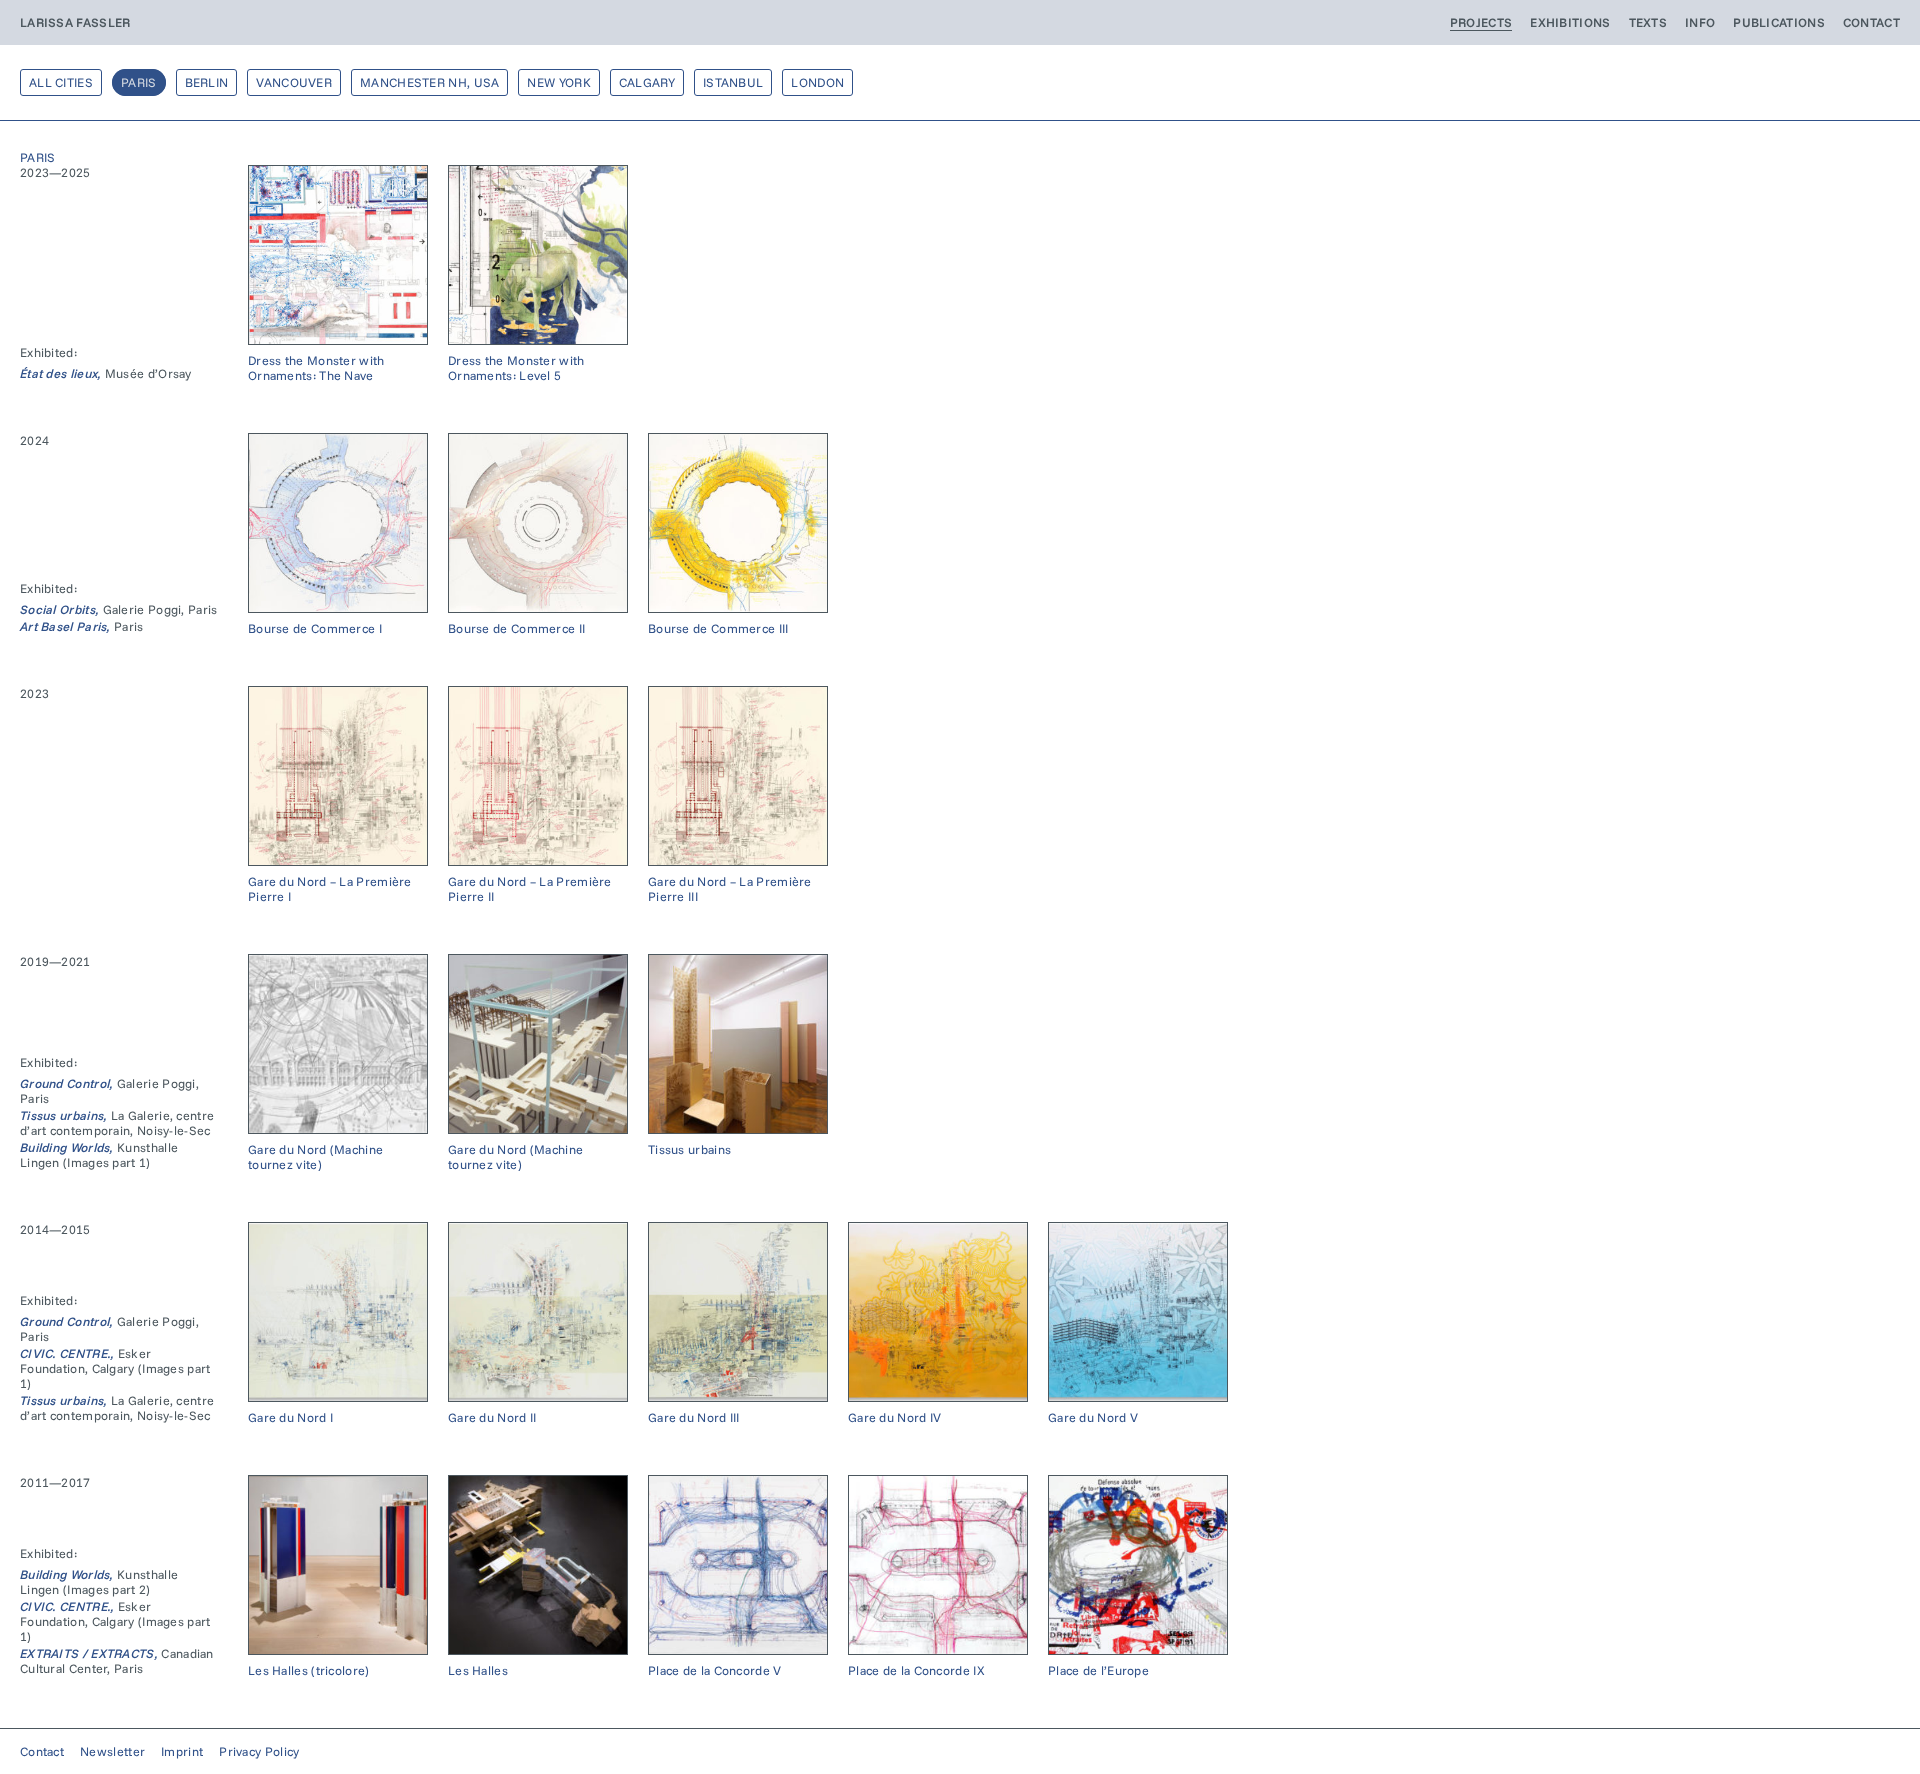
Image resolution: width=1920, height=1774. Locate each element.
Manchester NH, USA (429, 82)
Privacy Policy (259, 1751)
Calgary (647, 82)
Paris (139, 82)
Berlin (207, 82)
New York (558, 82)
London (817, 82)
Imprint (182, 1751)
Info (1700, 22)
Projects (1481, 22)
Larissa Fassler (75, 22)
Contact (1871, 22)
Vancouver (294, 82)
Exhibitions (1570, 22)
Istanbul (733, 82)
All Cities (61, 82)
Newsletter (112, 1751)
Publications (1779, 22)
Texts (1648, 22)
